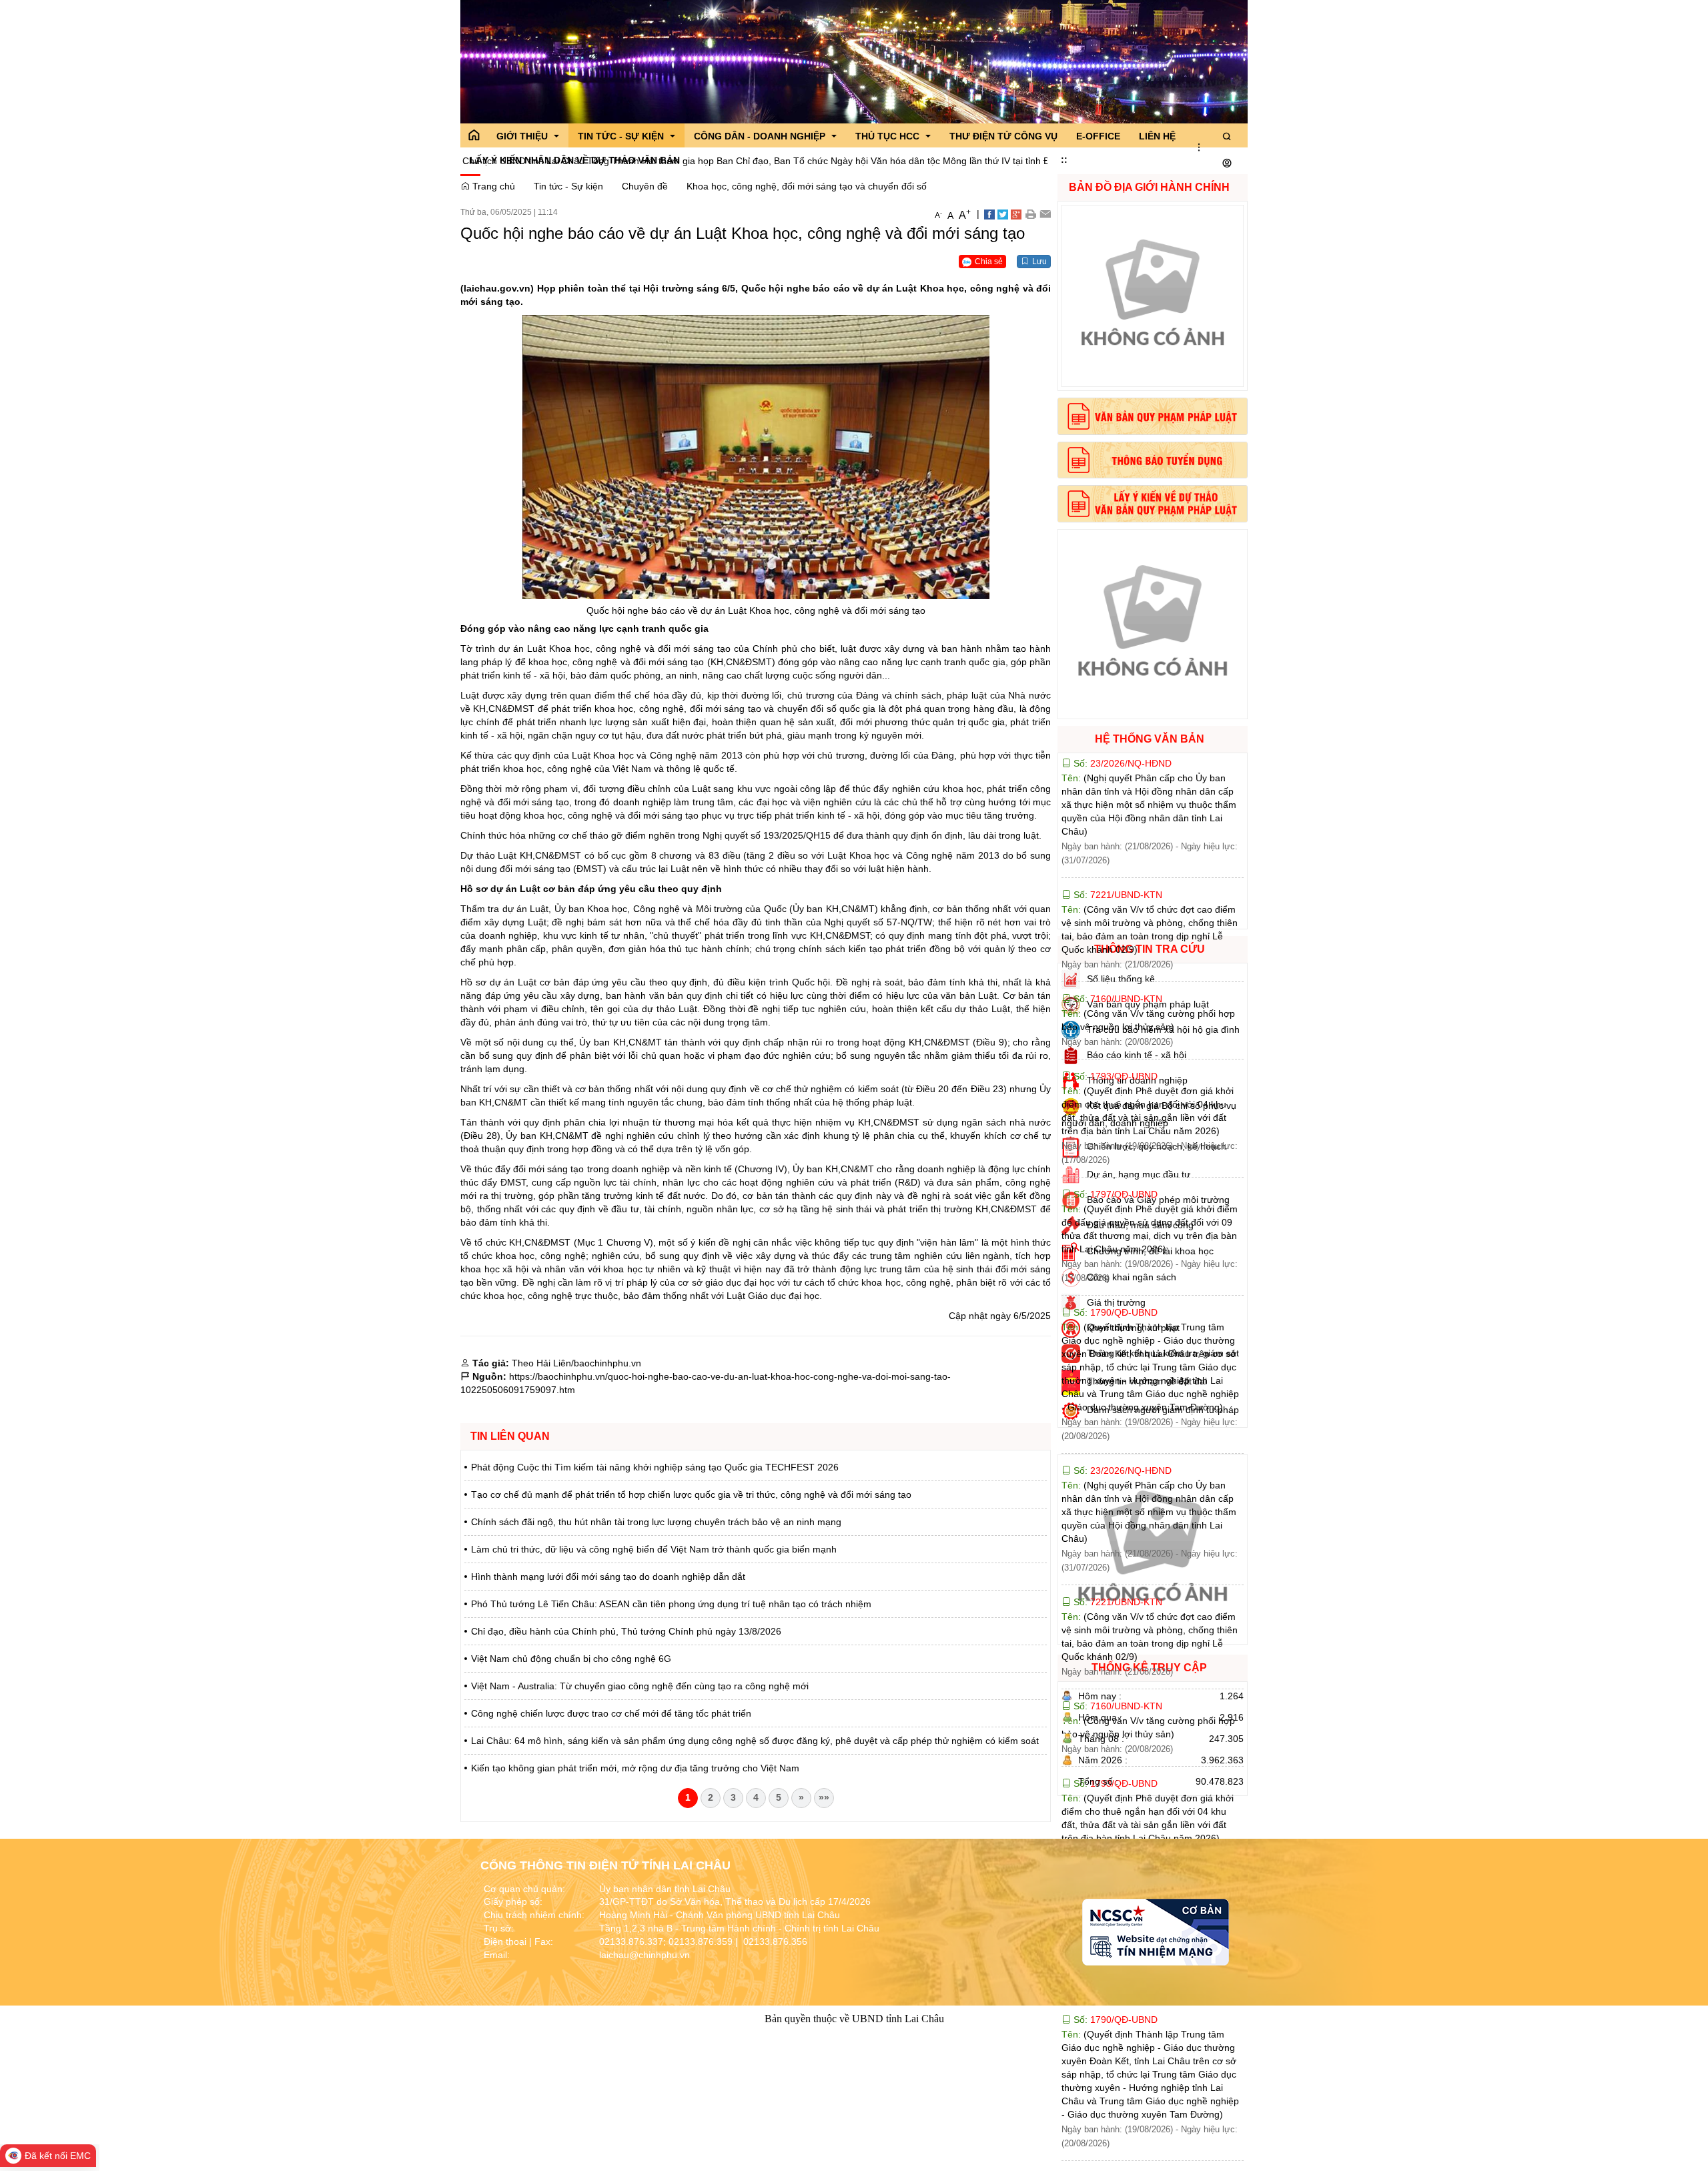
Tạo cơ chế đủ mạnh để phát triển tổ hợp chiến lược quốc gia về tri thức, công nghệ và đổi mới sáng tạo (691, 1494)
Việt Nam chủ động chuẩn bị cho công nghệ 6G (571, 1659)
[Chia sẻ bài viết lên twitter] (1003, 213)
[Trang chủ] (474, 135)
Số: (1121, 763)
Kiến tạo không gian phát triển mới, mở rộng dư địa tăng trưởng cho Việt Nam (635, 1768)
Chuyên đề (645, 186)
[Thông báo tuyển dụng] (1153, 460)
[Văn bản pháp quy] (1153, 416)
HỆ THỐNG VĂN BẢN (1150, 739)
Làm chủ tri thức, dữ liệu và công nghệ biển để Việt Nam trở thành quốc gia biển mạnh (654, 1549)
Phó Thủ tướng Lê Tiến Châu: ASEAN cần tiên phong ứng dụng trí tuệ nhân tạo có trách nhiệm (671, 1604)
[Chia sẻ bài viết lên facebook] (989, 213)
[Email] (1045, 213)
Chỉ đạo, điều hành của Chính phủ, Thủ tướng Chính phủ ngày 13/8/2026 (626, 1631)
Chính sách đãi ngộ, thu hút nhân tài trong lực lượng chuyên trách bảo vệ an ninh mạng (656, 1522)
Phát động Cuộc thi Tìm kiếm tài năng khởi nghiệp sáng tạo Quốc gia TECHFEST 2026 (655, 1467)
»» (824, 1797)
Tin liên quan (510, 1436)
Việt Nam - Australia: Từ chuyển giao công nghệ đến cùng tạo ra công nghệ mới (640, 1686)
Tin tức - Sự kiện (568, 186)
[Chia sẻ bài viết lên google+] (1016, 213)
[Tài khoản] (1227, 163)
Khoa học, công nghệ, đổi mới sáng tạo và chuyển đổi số (807, 186)
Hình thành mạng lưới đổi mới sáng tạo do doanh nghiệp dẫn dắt (608, 1577)
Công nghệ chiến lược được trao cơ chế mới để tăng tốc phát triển (611, 1713)
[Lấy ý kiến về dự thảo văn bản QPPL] (1153, 504)
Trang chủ (492, 186)
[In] (1030, 213)
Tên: (1149, 805)
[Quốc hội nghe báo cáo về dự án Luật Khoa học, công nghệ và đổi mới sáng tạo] (756, 456)
